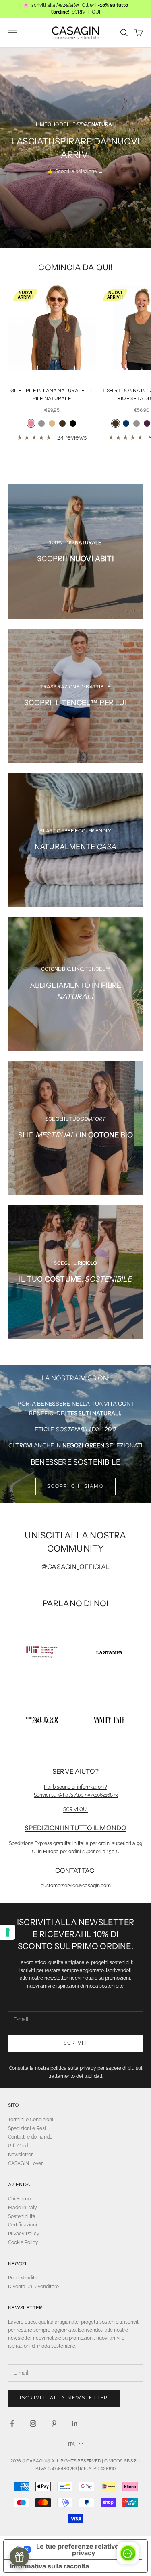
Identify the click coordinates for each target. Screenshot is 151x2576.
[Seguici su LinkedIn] (75, 2423)
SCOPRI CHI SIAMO (75, 1486)
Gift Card (18, 2146)
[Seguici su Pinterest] (54, 2423)
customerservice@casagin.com (76, 1886)
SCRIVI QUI (75, 1809)
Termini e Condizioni (31, 2120)
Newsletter (20, 2155)
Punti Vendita (23, 2278)
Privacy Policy (24, 2234)
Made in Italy (23, 2208)
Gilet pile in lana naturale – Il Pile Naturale (52, 394)
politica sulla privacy (73, 2068)
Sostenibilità (22, 2216)
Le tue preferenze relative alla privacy (84, 2550)
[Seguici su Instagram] (33, 2423)
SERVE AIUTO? (75, 1771)
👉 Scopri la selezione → (75, 171)
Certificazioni (23, 2225)
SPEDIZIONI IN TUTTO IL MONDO (75, 1828)
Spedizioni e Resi (27, 2128)
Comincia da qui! (75, 267)
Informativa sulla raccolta (50, 2566)
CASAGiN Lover (25, 2163)
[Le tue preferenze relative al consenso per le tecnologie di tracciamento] (8, 1932)
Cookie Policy (23, 2242)
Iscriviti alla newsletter (64, 2398)
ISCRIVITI (75, 2043)
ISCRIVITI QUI (85, 12)
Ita (71, 2444)
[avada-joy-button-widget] (19, 2557)
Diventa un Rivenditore (33, 2287)
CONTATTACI (76, 1870)
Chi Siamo (19, 2199)
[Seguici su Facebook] (12, 2423)
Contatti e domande (30, 2137)
